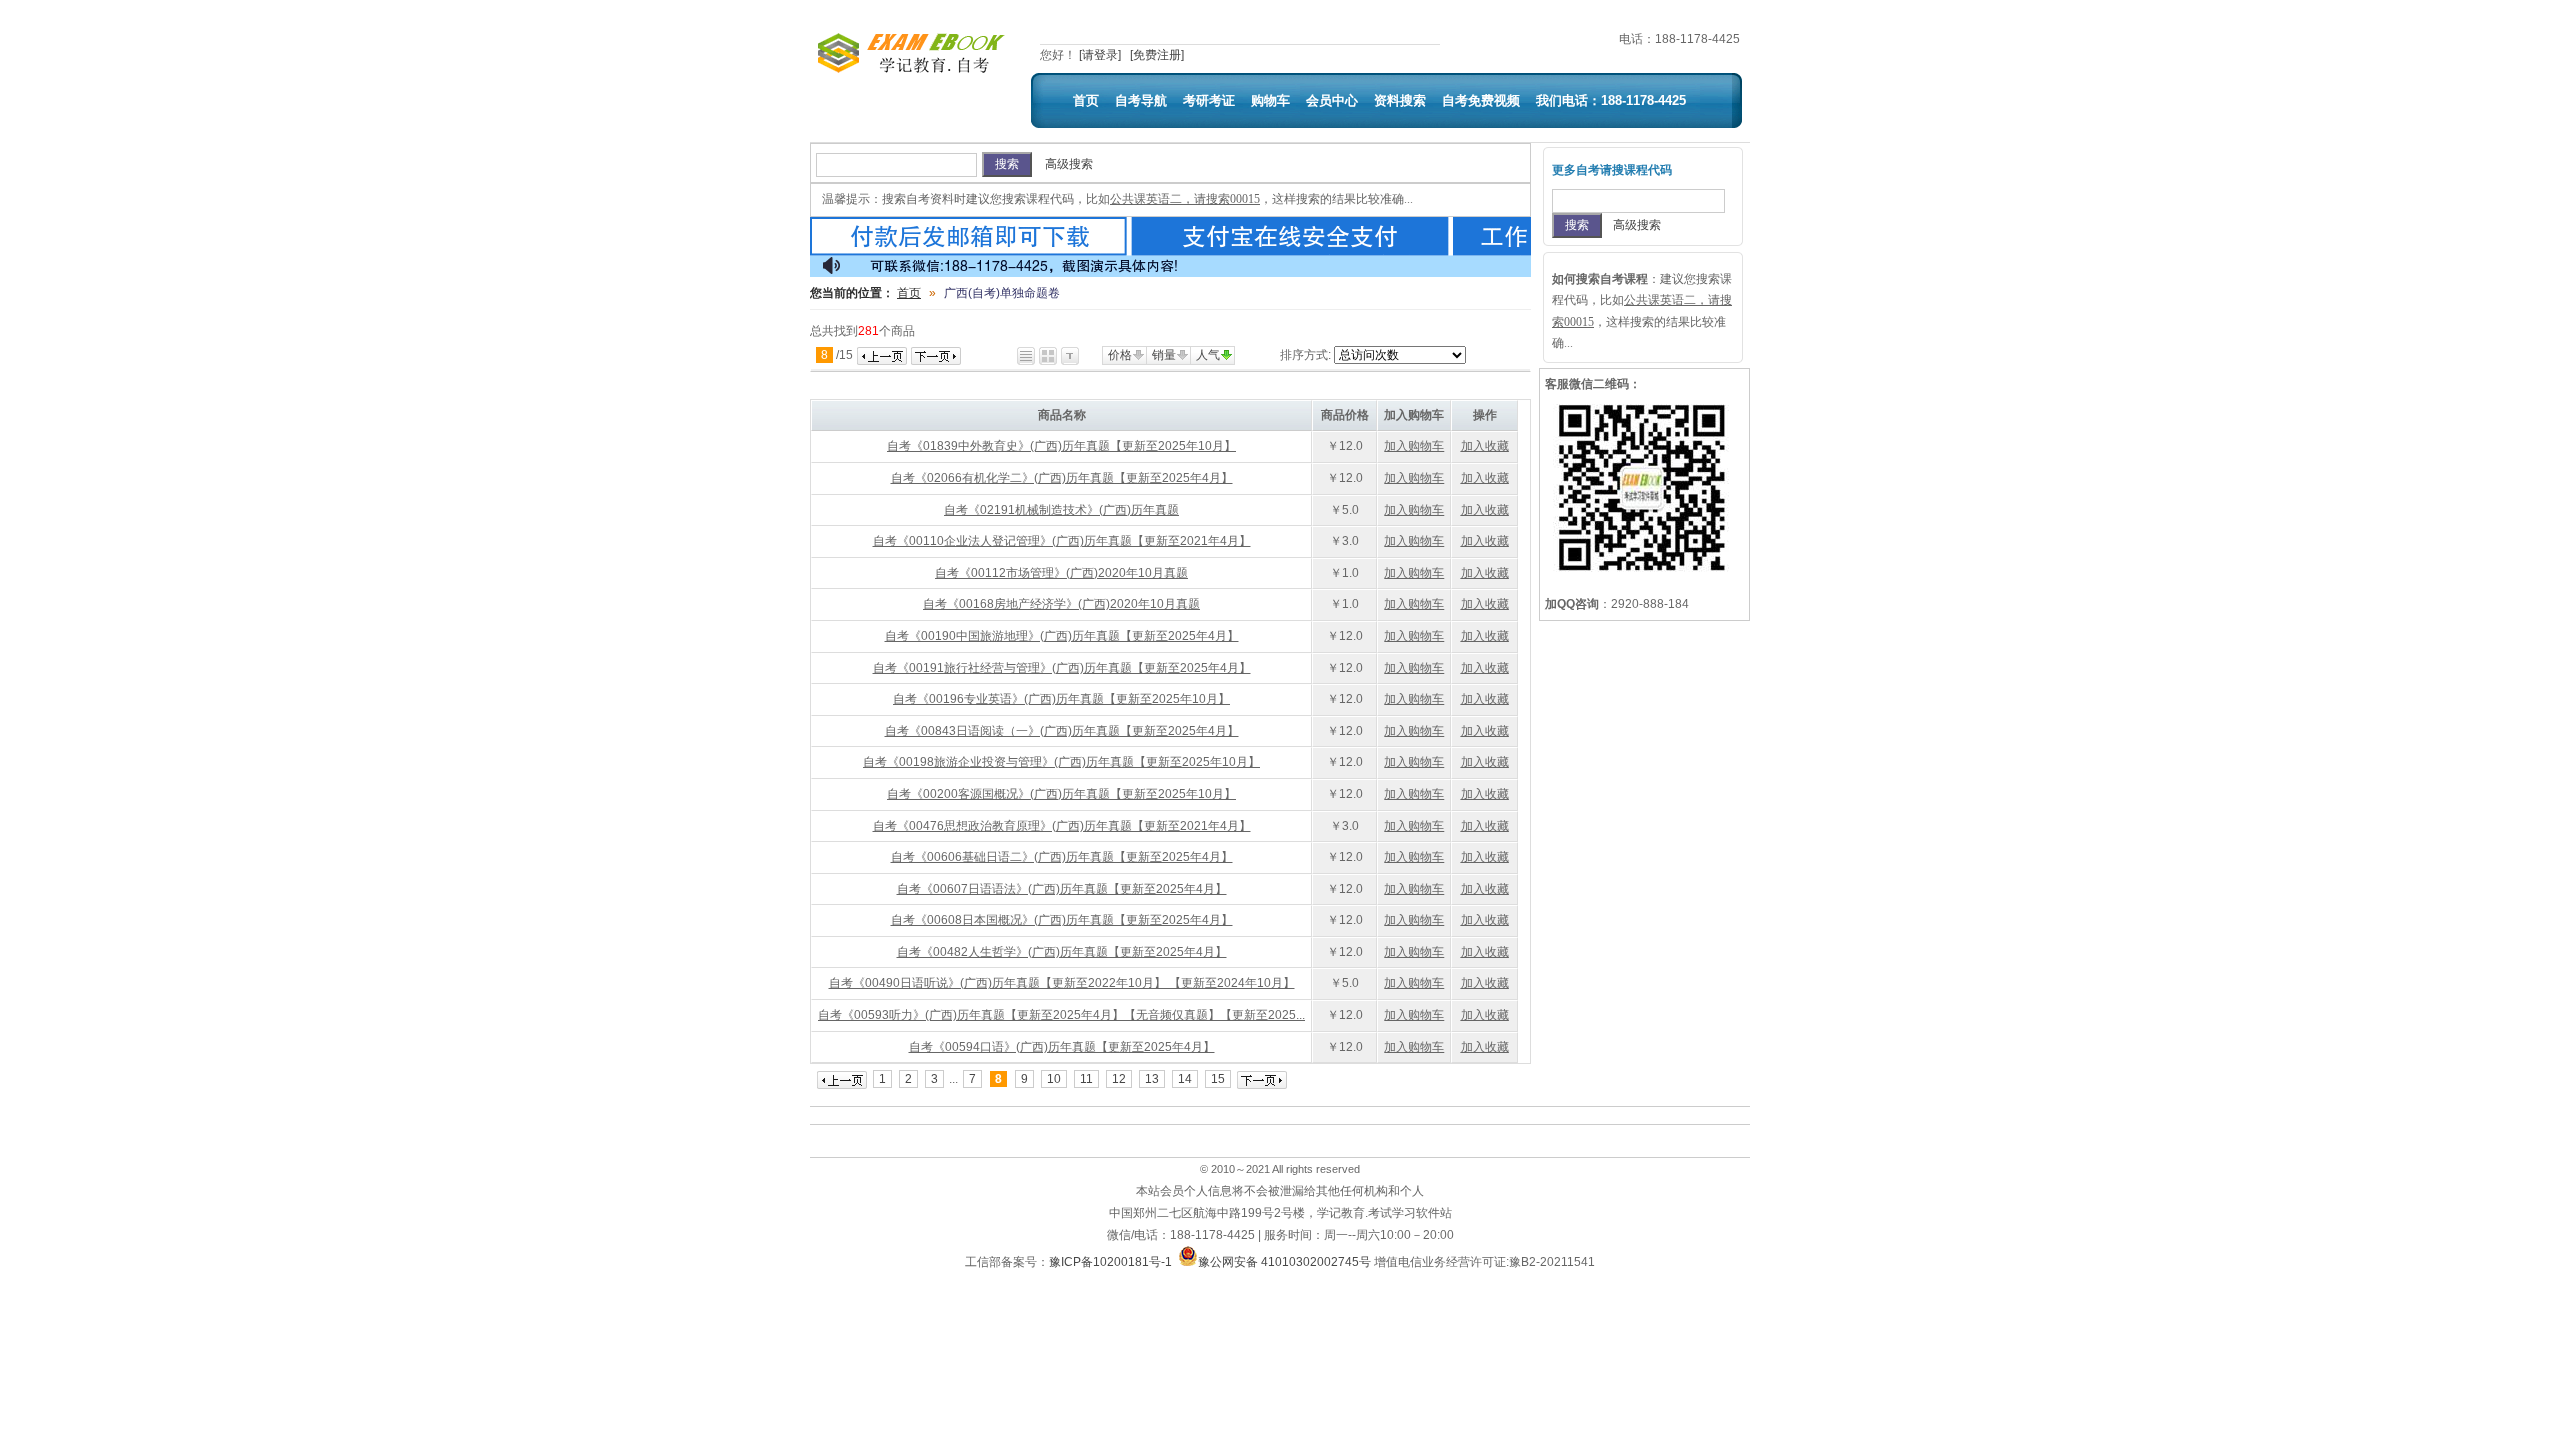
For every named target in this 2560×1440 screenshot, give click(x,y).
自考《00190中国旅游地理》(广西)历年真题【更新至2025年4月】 (1062, 636)
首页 (1086, 100)
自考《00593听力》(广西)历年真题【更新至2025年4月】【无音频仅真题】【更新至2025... (1061, 1015)
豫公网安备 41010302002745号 (1284, 1262)
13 (1152, 1079)
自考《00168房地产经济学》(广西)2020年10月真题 (1061, 604)
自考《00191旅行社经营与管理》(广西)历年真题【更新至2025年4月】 (1062, 668)
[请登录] (1100, 55)
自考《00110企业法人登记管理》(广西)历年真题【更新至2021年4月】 (1062, 541)
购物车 (1270, 100)
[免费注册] (1157, 55)
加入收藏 (1485, 446)
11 (1086, 1079)
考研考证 (1209, 100)
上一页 (882, 356)
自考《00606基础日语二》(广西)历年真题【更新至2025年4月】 (1062, 857)
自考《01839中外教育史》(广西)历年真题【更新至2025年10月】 (1061, 446)
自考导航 (1141, 100)
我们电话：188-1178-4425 (1611, 100)
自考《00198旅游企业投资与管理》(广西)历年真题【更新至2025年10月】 (1061, 762)
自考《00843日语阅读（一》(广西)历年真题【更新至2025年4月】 (1062, 731)
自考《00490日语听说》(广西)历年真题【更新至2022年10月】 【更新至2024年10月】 (1062, 983)
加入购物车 (1414, 446)
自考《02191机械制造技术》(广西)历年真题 (1061, 510)
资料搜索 (1400, 100)
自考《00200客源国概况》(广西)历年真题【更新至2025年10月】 (1061, 794)
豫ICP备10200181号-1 (1110, 1262)
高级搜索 (1069, 164)
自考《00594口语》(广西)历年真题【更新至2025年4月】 (1062, 1047)
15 (1218, 1079)
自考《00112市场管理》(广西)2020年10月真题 (1061, 573)
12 (1119, 1079)
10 (1054, 1079)
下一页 (936, 356)
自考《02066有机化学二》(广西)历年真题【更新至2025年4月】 (1062, 478)
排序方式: (1305, 355)
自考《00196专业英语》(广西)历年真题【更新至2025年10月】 (1061, 699)
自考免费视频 (1481, 100)
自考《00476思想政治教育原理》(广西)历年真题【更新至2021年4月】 (1062, 826)
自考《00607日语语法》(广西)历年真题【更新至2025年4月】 (1062, 889)
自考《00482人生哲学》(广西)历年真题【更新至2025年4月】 (1062, 952)
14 (1185, 1079)
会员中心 (1332, 100)
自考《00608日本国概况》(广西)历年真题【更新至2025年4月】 (1062, 920)
